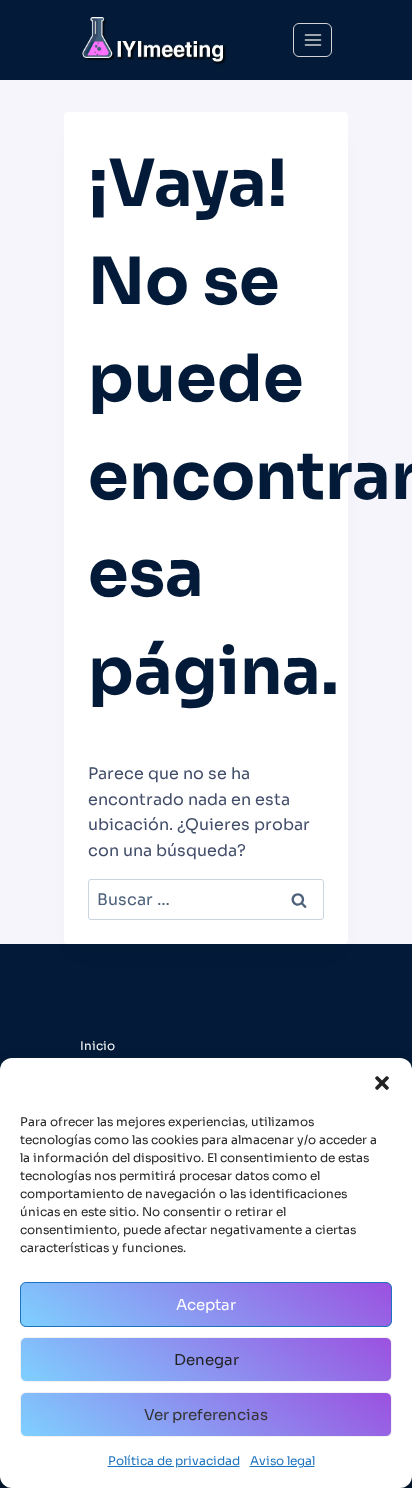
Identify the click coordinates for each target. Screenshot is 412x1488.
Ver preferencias (206, 1414)
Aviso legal (282, 1460)
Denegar (206, 1359)
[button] (382, 1083)
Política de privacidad (174, 1460)
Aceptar (206, 1304)
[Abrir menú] (312, 39)
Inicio (97, 1045)
